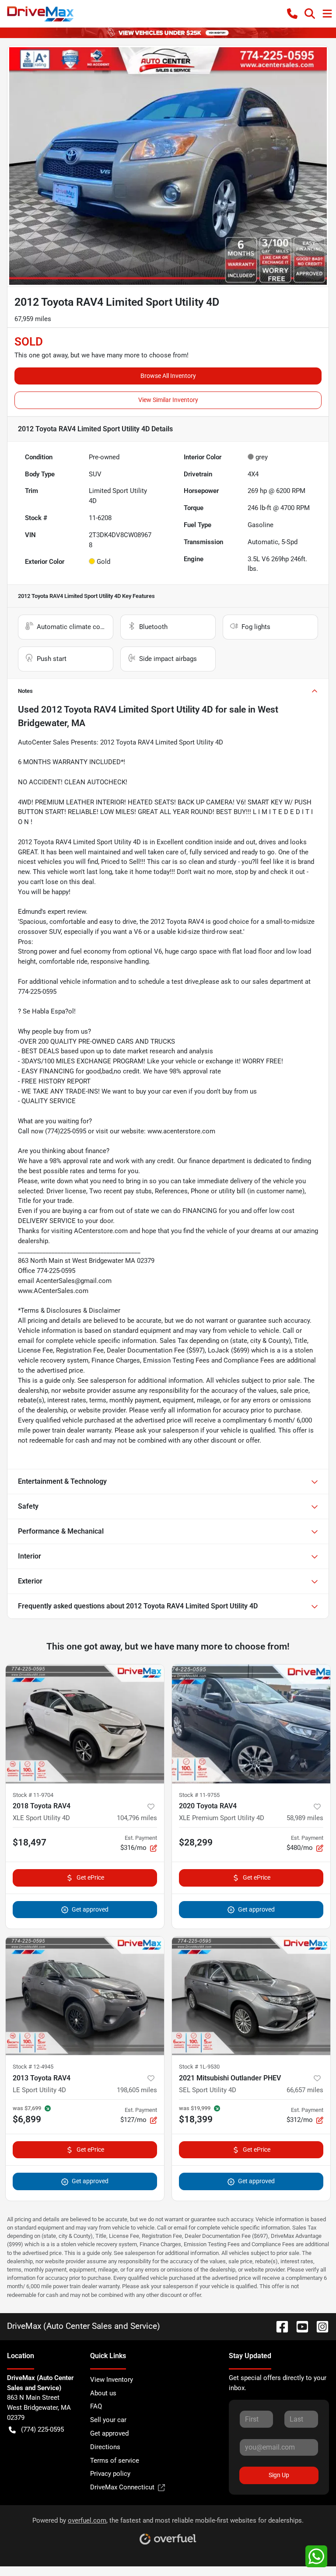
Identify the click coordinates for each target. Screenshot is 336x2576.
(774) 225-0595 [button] (42, 2429)
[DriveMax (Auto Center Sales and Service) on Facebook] (279, 2326)
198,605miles (137, 2090)
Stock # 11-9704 (33, 1795)
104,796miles (137, 1818)
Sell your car (108, 2420)
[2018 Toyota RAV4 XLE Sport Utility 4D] (85, 1724)
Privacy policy (110, 2474)
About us (103, 2393)
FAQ (96, 2406)
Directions (105, 2447)
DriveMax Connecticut (122, 2487)
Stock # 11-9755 (199, 1795)
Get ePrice (90, 1877)
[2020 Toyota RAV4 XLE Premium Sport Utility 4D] (251, 1724)
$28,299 (196, 1842)
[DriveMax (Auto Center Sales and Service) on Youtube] (299, 2326)
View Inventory (112, 2380)
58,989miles (305, 1818)
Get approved (90, 1909)
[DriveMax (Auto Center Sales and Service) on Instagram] (319, 2326)
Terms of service (115, 2461)
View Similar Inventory (168, 400)
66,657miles (305, 2090)
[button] (292, 14)
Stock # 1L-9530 (199, 2067)
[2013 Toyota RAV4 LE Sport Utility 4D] (85, 1996)
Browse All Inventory (168, 376)
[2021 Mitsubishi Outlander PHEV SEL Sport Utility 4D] (251, 1996)
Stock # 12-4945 (33, 2067)
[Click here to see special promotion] (168, 32)
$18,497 (30, 1842)
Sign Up (279, 2475)
